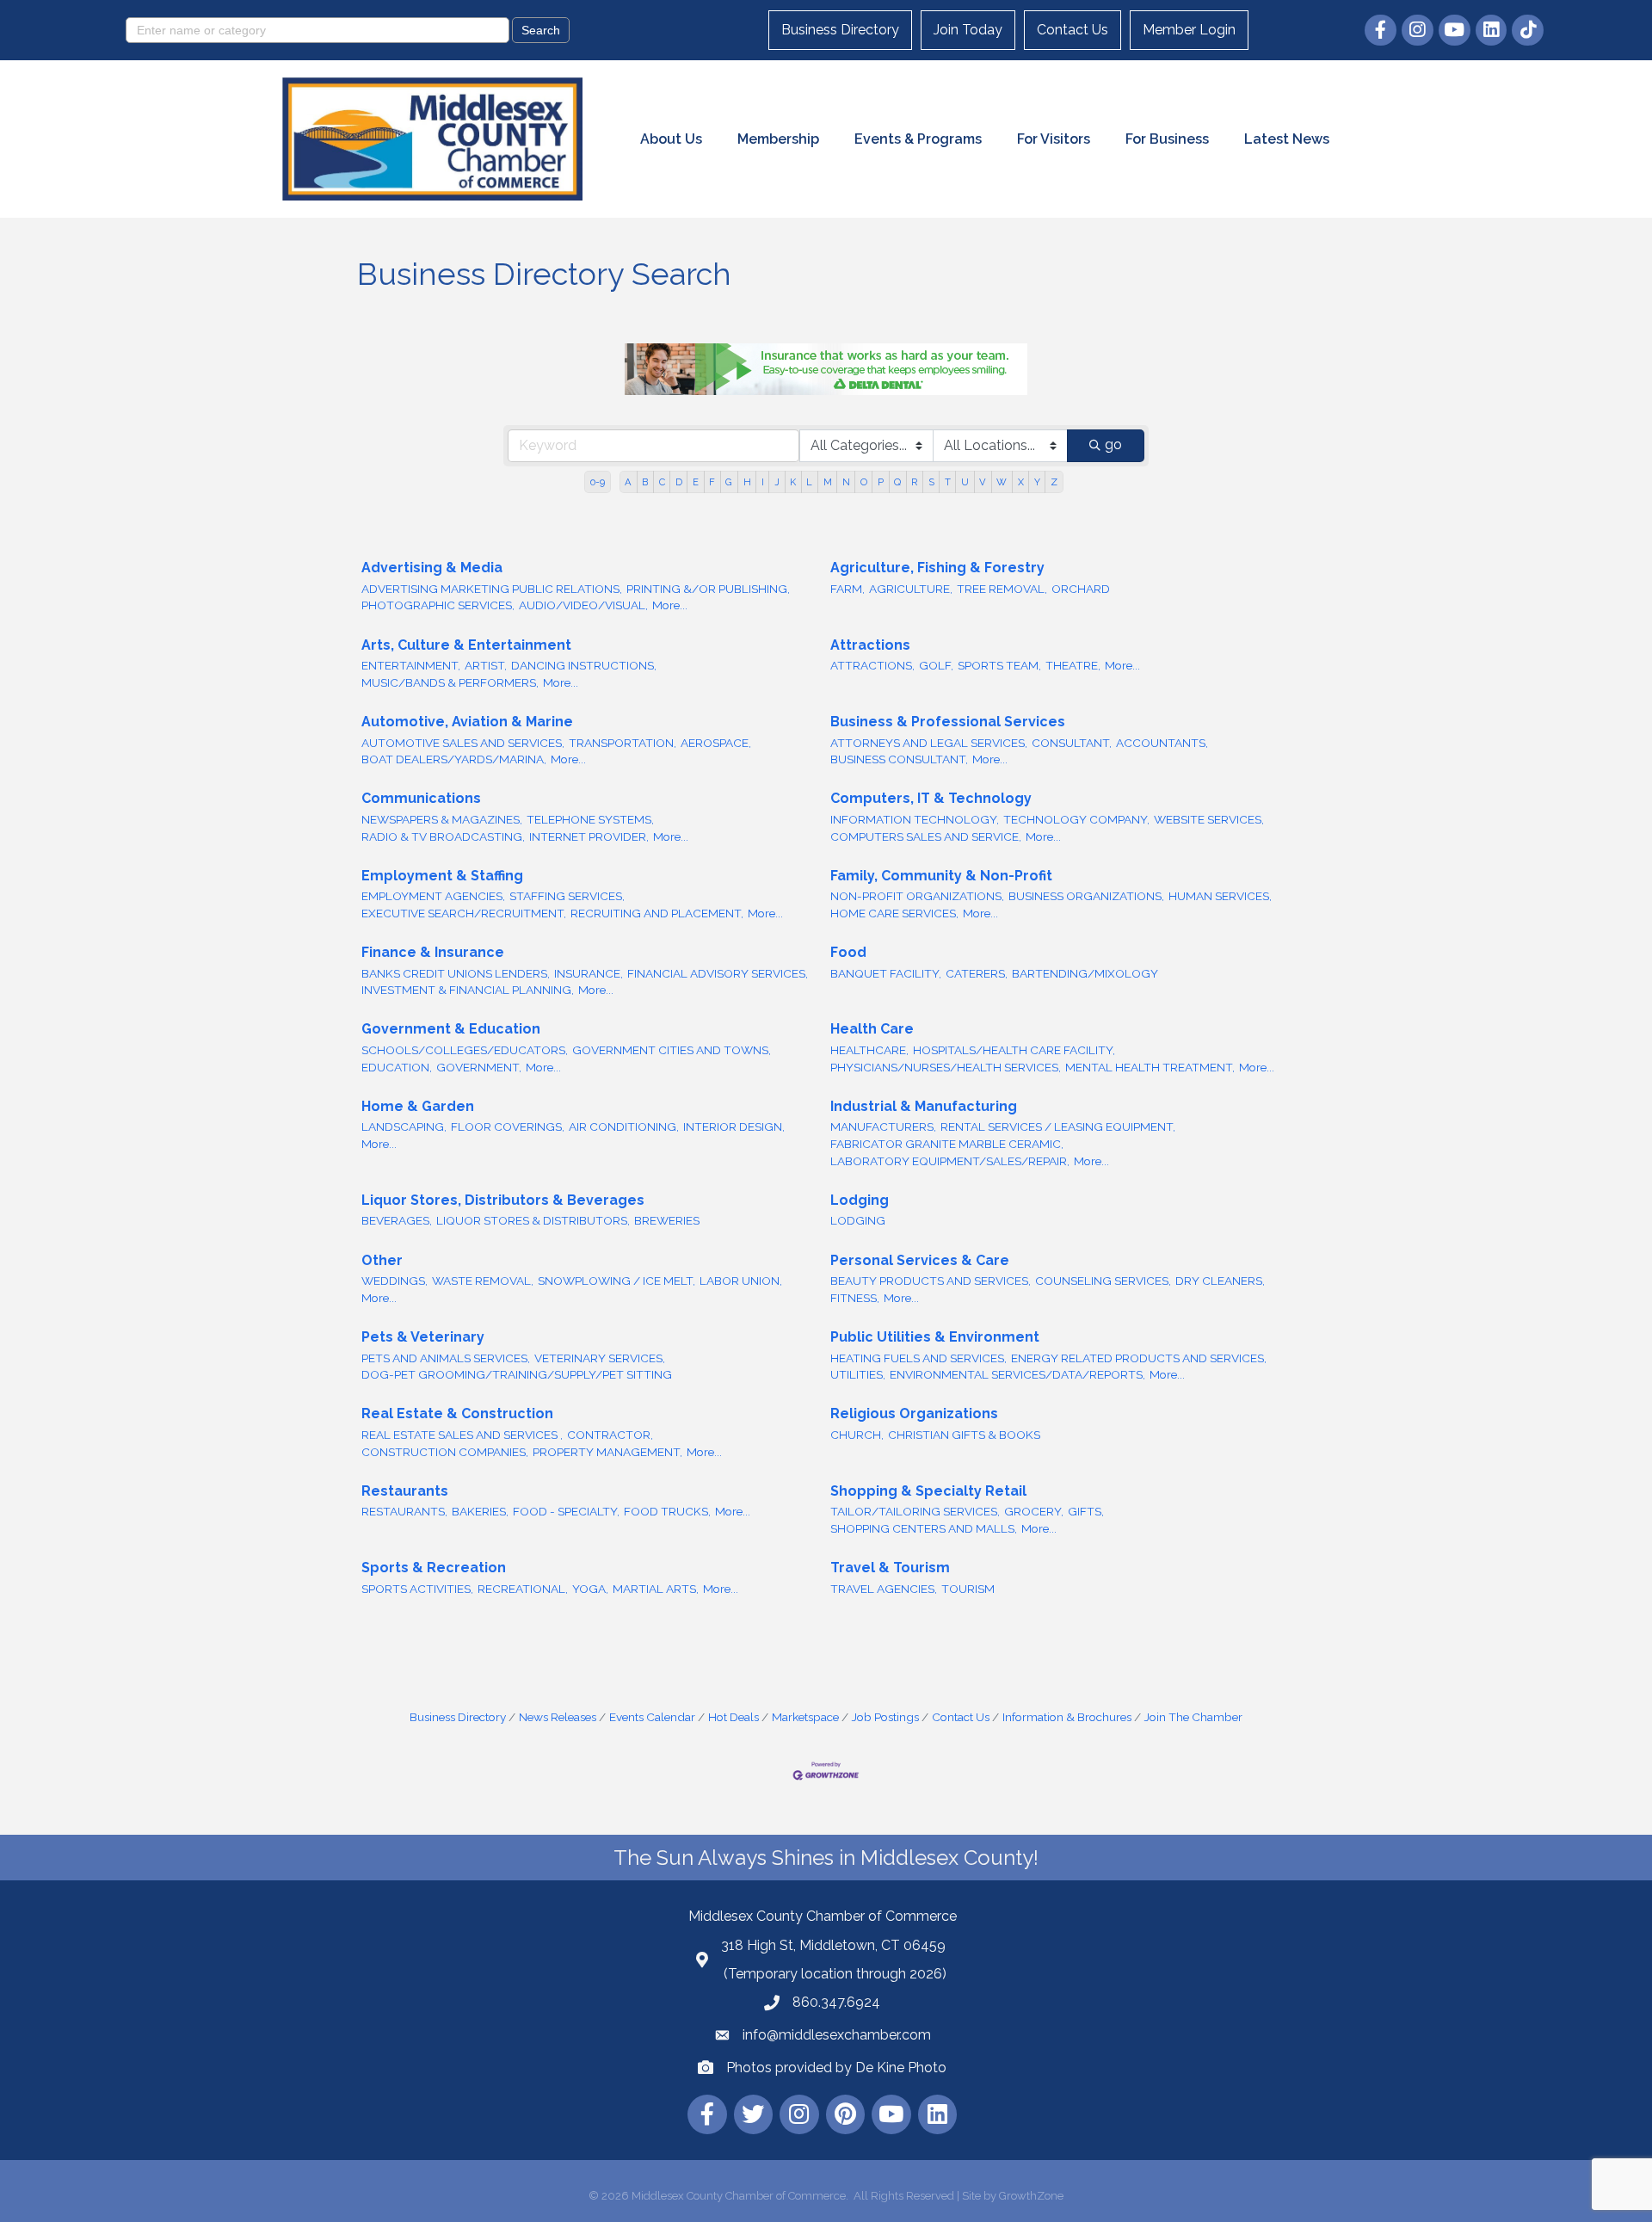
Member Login (1189, 30)
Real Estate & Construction (457, 1413)
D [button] (679, 482)
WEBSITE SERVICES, (1209, 819)
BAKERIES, (480, 1511)
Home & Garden (418, 1106)
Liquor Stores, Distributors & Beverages (503, 1200)
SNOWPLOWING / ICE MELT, (616, 1281)
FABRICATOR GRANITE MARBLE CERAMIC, (947, 1144)
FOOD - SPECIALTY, (566, 1511)
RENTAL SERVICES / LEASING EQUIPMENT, (1058, 1126)
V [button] (983, 482)
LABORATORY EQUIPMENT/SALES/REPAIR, (950, 1161)
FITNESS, (855, 1298)
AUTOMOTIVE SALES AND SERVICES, (463, 743)
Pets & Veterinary (423, 1337)
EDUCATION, (397, 1067)
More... (670, 605)
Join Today (968, 30)
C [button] (662, 482)
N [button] (846, 482)
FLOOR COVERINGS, (508, 1126)
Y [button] (1037, 482)
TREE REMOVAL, (1002, 589)
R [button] (914, 482)
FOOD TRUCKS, (667, 1511)
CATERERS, (977, 973)
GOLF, (936, 665)
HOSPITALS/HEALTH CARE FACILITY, (1014, 1050)
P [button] (881, 482)
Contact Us (1073, 30)
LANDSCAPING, (404, 1126)
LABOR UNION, (741, 1281)
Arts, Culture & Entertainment (466, 645)
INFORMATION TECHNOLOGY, (915, 819)
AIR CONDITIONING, (624, 1126)
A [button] (628, 482)
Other (382, 1260)
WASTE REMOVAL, (483, 1281)
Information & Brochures (1067, 1717)
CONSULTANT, (1072, 743)
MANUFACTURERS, (883, 1126)
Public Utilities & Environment (935, 1337)
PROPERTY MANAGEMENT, (607, 1452)
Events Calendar (652, 1717)
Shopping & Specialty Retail (928, 1491)
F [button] (712, 482)
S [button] (931, 482)
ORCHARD (1081, 589)
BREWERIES (667, 1220)
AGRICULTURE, (911, 589)
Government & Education (451, 1029)
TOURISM (968, 1589)
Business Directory (840, 30)
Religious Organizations (914, 1413)
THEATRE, (1073, 665)
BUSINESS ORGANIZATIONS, (1086, 896)
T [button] (948, 482)
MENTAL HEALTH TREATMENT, (1150, 1067)
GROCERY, (1034, 1511)
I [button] (763, 482)
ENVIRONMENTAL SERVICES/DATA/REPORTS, (1017, 1374)
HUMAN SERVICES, (1220, 896)
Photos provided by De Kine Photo (836, 2068)
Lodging (860, 1200)
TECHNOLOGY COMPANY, (1076, 819)
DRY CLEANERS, (1220, 1281)
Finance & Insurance (433, 952)
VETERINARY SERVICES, (600, 1358)
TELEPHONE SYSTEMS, (590, 819)
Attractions (870, 645)
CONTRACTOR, (610, 1435)
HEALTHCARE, (869, 1050)
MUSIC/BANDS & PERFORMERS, (450, 682)
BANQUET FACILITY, (886, 973)
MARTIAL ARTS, (656, 1589)
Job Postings (885, 1717)
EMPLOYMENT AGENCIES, (433, 896)
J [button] (777, 482)
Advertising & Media (432, 568)
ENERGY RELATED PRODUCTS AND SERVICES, (1139, 1358)
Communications (421, 798)
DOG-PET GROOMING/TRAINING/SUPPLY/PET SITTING (517, 1374)
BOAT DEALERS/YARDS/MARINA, (454, 759)
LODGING (858, 1220)
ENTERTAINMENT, (411, 665)
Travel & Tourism (890, 1568)
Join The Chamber (1193, 1717)
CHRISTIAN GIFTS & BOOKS (964, 1435)
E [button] (696, 482)
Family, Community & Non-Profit (941, 876)
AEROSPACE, (716, 743)
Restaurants (405, 1491)
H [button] (747, 482)
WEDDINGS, (395, 1281)
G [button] (729, 482)
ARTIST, (486, 665)
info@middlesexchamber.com (837, 2035)
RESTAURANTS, (404, 1511)
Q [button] (897, 482)
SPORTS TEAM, (999, 665)
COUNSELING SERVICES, (1103, 1281)
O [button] (864, 482)
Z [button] (1054, 482)
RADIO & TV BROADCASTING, (443, 836)
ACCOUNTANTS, (1162, 743)
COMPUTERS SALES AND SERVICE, (926, 836)
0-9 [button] (598, 482)
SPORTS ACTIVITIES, (417, 1589)
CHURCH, (857, 1435)
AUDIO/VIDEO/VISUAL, (583, 605)
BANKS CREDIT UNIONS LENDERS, (456, 973)
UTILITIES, (858, 1374)
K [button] (793, 482)
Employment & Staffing (442, 876)
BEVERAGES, (397, 1220)
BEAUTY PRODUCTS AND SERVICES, (931, 1281)
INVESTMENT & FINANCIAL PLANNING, (468, 990)
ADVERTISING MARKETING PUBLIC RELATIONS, (492, 589)
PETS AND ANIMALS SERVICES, (446, 1358)
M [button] (828, 482)
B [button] (645, 482)
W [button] (1002, 482)
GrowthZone (1031, 2196)
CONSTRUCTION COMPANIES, (445, 1452)
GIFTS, (1086, 1511)
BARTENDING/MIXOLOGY (1085, 973)
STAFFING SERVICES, (567, 896)
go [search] (1113, 444)
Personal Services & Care (920, 1260)
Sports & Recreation (434, 1568)
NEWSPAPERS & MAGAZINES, (442, 819)
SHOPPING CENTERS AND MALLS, (924, 1528)
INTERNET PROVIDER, (589, 836)
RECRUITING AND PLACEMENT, (657, 913)
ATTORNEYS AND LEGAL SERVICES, (929, 743)
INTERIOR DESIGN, (734, 1126)
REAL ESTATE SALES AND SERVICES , (462, 1435)
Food (848, 952)
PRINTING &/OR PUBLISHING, (708, 589)
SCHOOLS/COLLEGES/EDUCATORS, (465, 1050)
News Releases (558, 1717)
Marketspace (805, 1717)
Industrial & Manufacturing (924, 1106)
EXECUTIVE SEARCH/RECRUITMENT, (464, 913)
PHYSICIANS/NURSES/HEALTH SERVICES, (946, 1067)
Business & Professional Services (948, 722)
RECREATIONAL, (523, 1589)
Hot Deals (734, 1717)
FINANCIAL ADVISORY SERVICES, (718, 973)
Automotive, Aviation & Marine (467, 722)
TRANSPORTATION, (623, 743)
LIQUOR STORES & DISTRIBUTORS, (533, 1220)
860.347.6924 (836, 2002)
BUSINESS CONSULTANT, (899, 759)
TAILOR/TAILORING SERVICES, (915, 1511)
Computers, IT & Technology (931, 798)
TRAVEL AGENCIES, (884, 1589)
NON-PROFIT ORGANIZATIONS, (917, 896)
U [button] (965, 482)
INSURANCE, (589, 973)
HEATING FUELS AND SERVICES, (918, 1358)
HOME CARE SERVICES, (894, 913)
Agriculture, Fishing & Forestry (937, 568)
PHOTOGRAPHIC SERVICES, (438, 605)
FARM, (848, 589)
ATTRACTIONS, (872, 665)
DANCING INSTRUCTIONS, (584, 665)
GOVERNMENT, (479, 1067)
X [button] (1021, 482)
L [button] (809, 482)
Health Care (872, 1029)
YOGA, (590, 1589)
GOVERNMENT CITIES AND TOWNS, (672, 1050)
